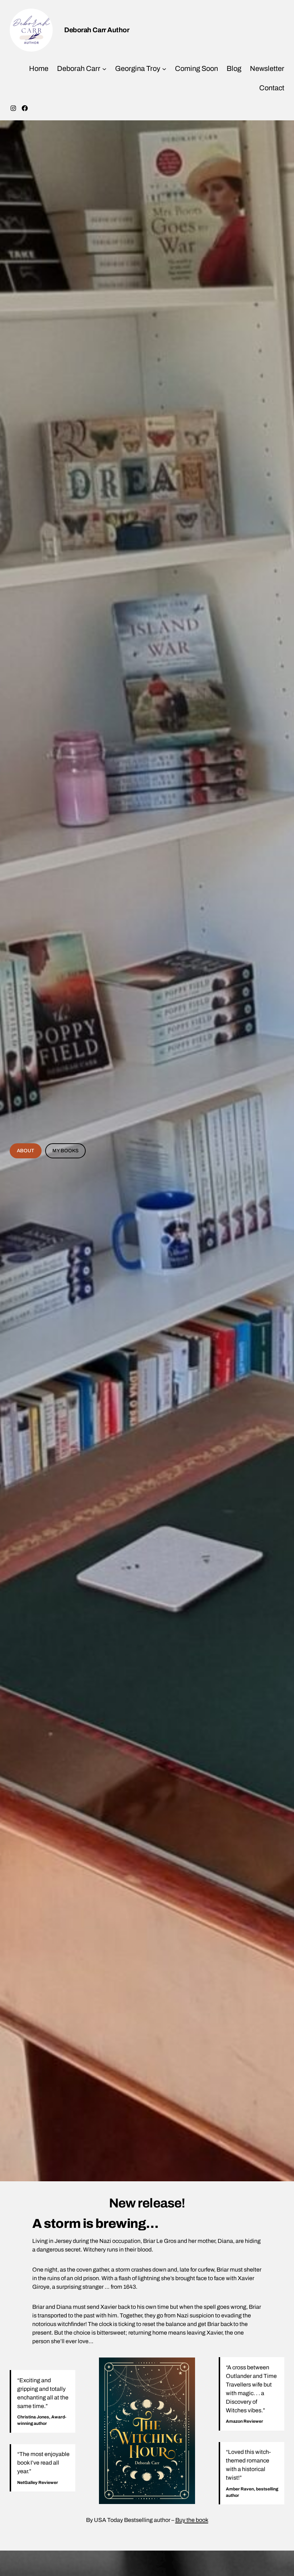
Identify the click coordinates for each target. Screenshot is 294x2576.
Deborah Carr (79, 68)
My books (65, 1151)
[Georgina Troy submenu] (164, 68)
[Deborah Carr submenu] (104, 68)
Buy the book (192, 2520)
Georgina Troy (138, 68)
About (25, 1151)
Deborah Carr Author (97, 30)
